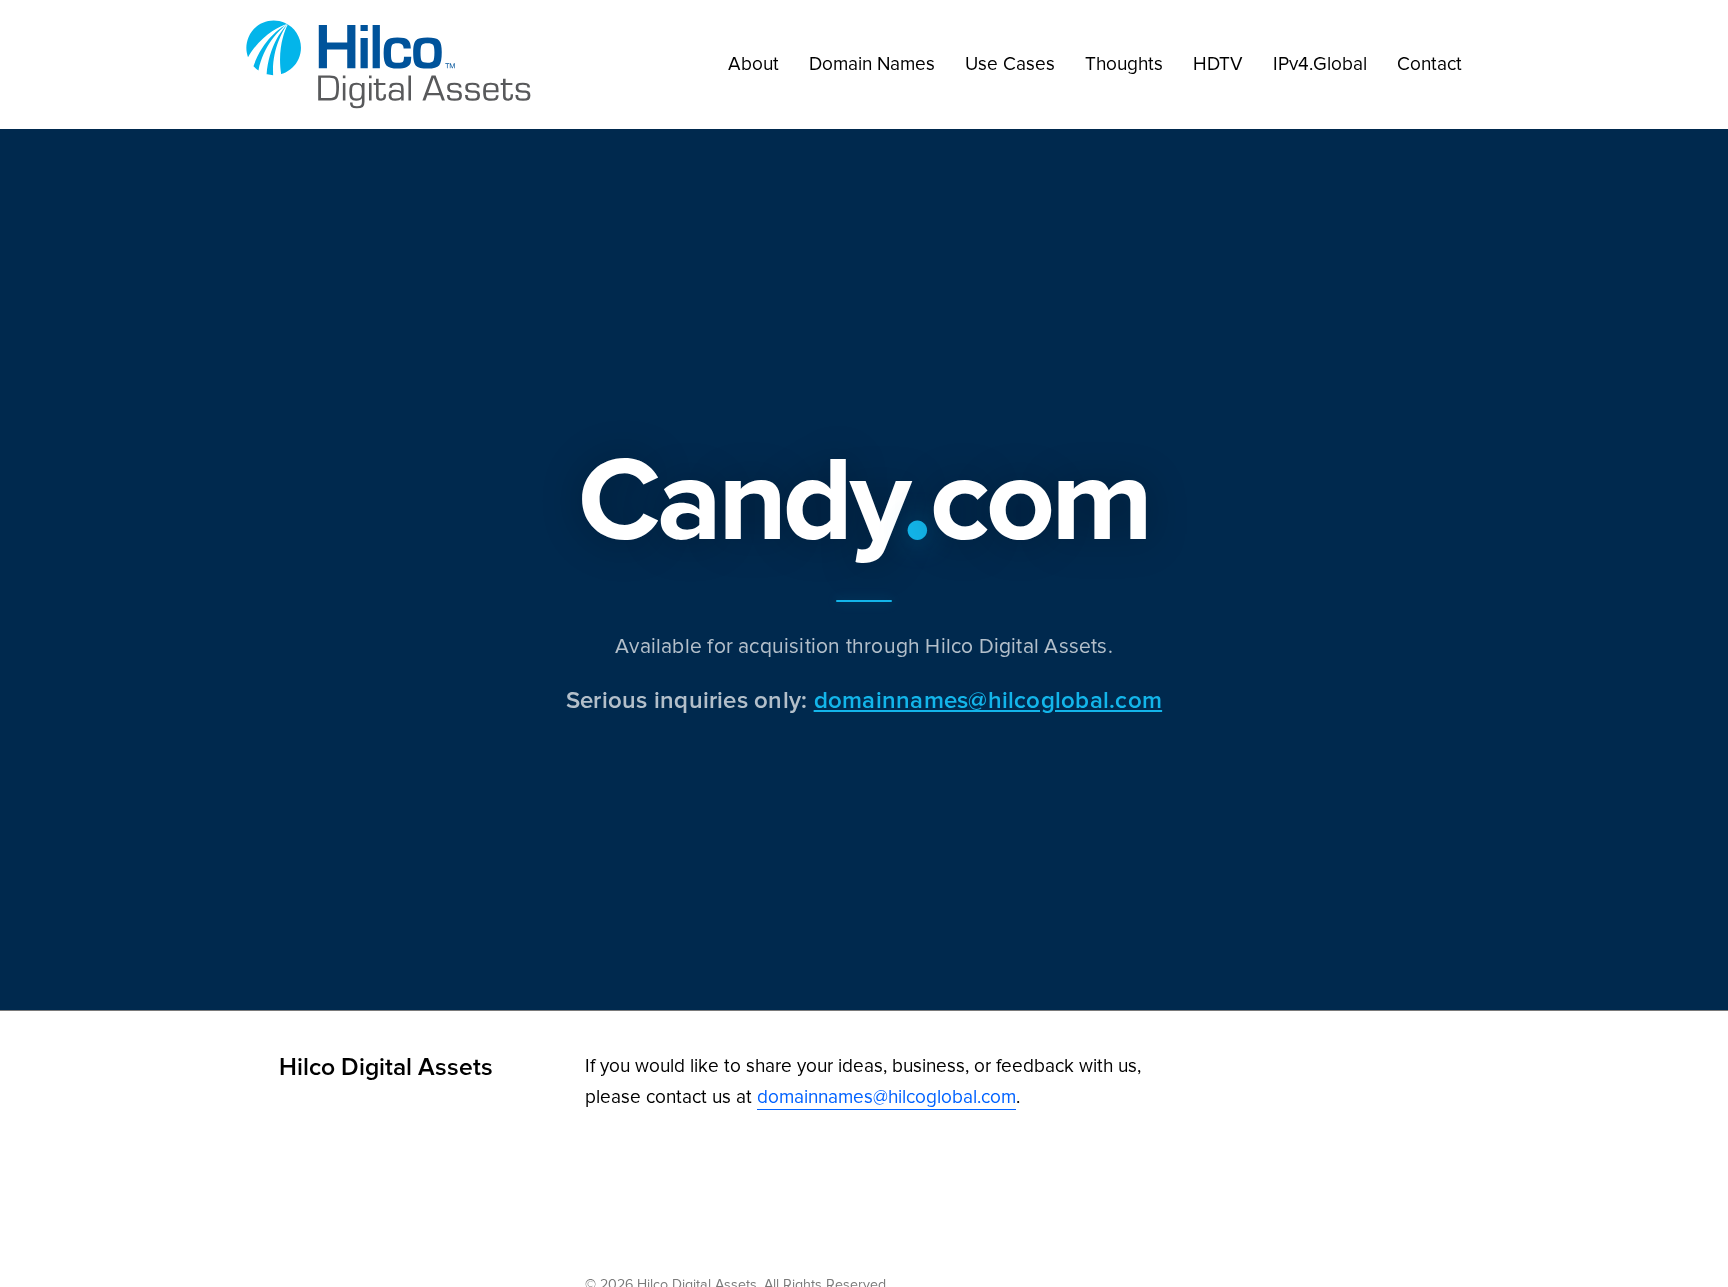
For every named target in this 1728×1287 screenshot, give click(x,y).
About (753, 63)
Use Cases (1010, 63)
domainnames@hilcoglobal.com (988, 699)
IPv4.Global (1320, 63)
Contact (1429, 63)
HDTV (1218, 63)
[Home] (394, 64)
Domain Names (872, 63)
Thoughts (1124, 63)
